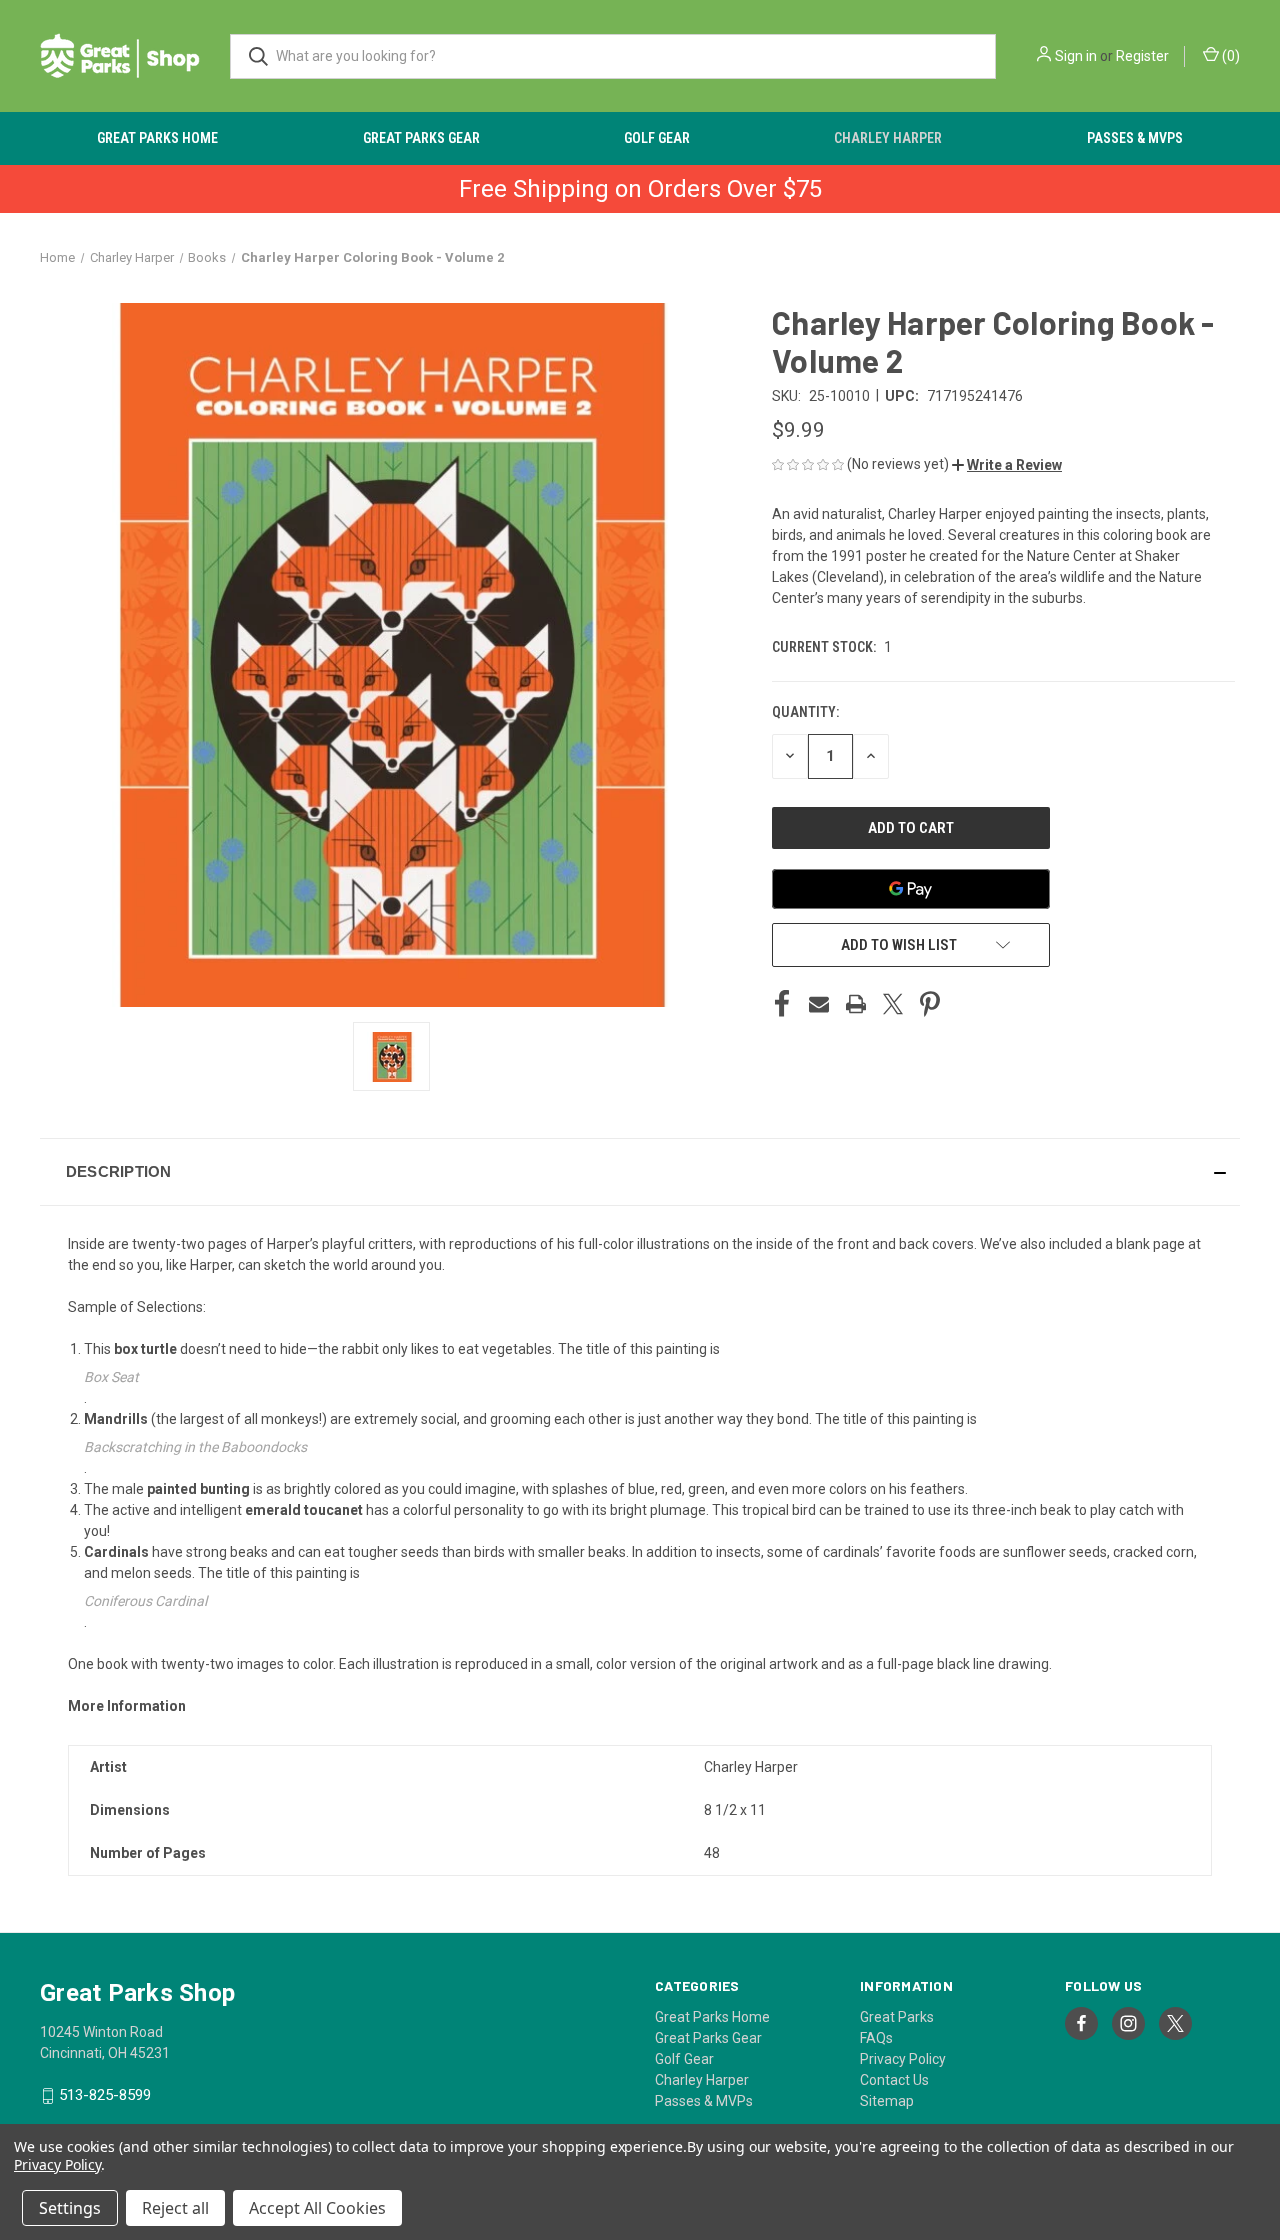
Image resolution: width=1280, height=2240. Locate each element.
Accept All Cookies (317, 2208)
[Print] (856, 1004)
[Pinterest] (930, 1004)
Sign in (1076, 56)
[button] (1007, 465)
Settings (70, 2208)
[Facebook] (782, 1004)
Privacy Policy (903, 2059)
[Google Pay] (911, 889)
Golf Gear (657, 138)
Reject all (175, 2208)
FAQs (876, 2038)
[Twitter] (893, 1004)
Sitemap (887, 2101)
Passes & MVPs (1135, 138)
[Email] (819, 1004)
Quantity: (805, 712)
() (1229, 56)
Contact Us (894, 2080)
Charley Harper (888, 138)
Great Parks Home (157, 138)
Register (1142, 56)
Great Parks (897, 2017)
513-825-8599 (105, 2095)
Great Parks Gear (421, 138)
